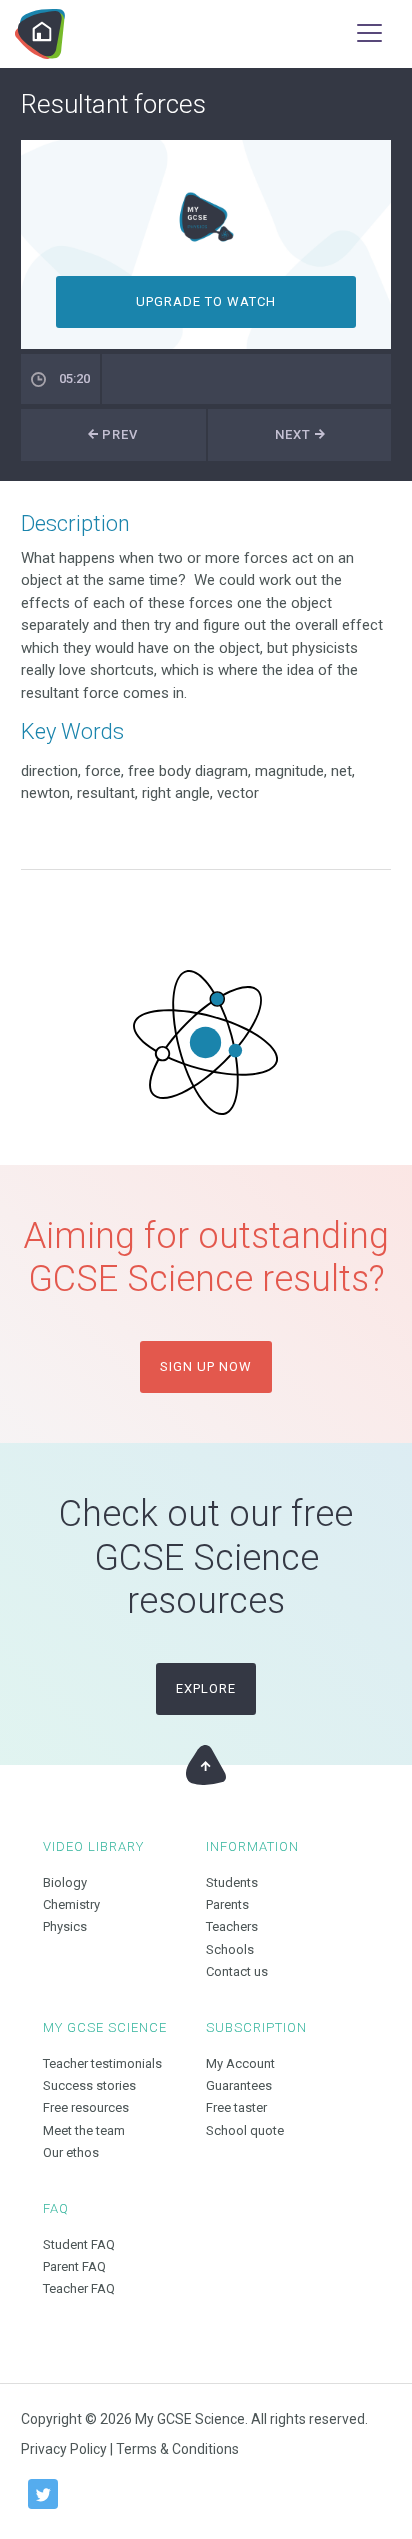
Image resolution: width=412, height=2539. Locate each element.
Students (232, 1882)
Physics (65, 1926)
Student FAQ (79, 2244)
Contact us (237, 1971)
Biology (65, 1882)
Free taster (236, 2107)
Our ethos (71, 2152)
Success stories (89, 2085)
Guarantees (239, 2085)
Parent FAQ (74, 2266)
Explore (206, 1688)
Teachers (232, 1926)
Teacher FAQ (79, 2288)
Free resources (86, 2107)
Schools (230, 1949)
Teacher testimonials (102, 2063)
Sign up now (206, 1366)
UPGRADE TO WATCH (206, 301)
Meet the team (84, 2130)
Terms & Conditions (177, 2449)
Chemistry (71, 1904)
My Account (240, 2063)
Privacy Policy (64, 2449)
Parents (227, 1904)
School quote (245, 2130)
